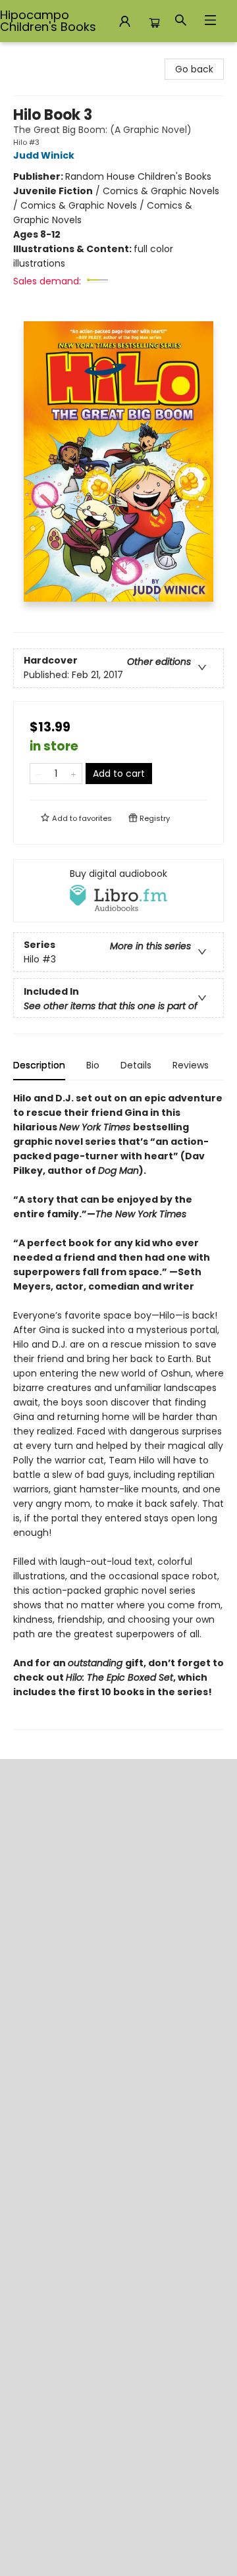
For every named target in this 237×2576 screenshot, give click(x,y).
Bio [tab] (93, 1065)
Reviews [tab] (191, 1065)
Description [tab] (39, 1065)
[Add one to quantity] (73, 774)
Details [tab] (136, 1065)
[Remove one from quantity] (39, 774)
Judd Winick (44, 155)
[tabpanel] (118, 1410)
